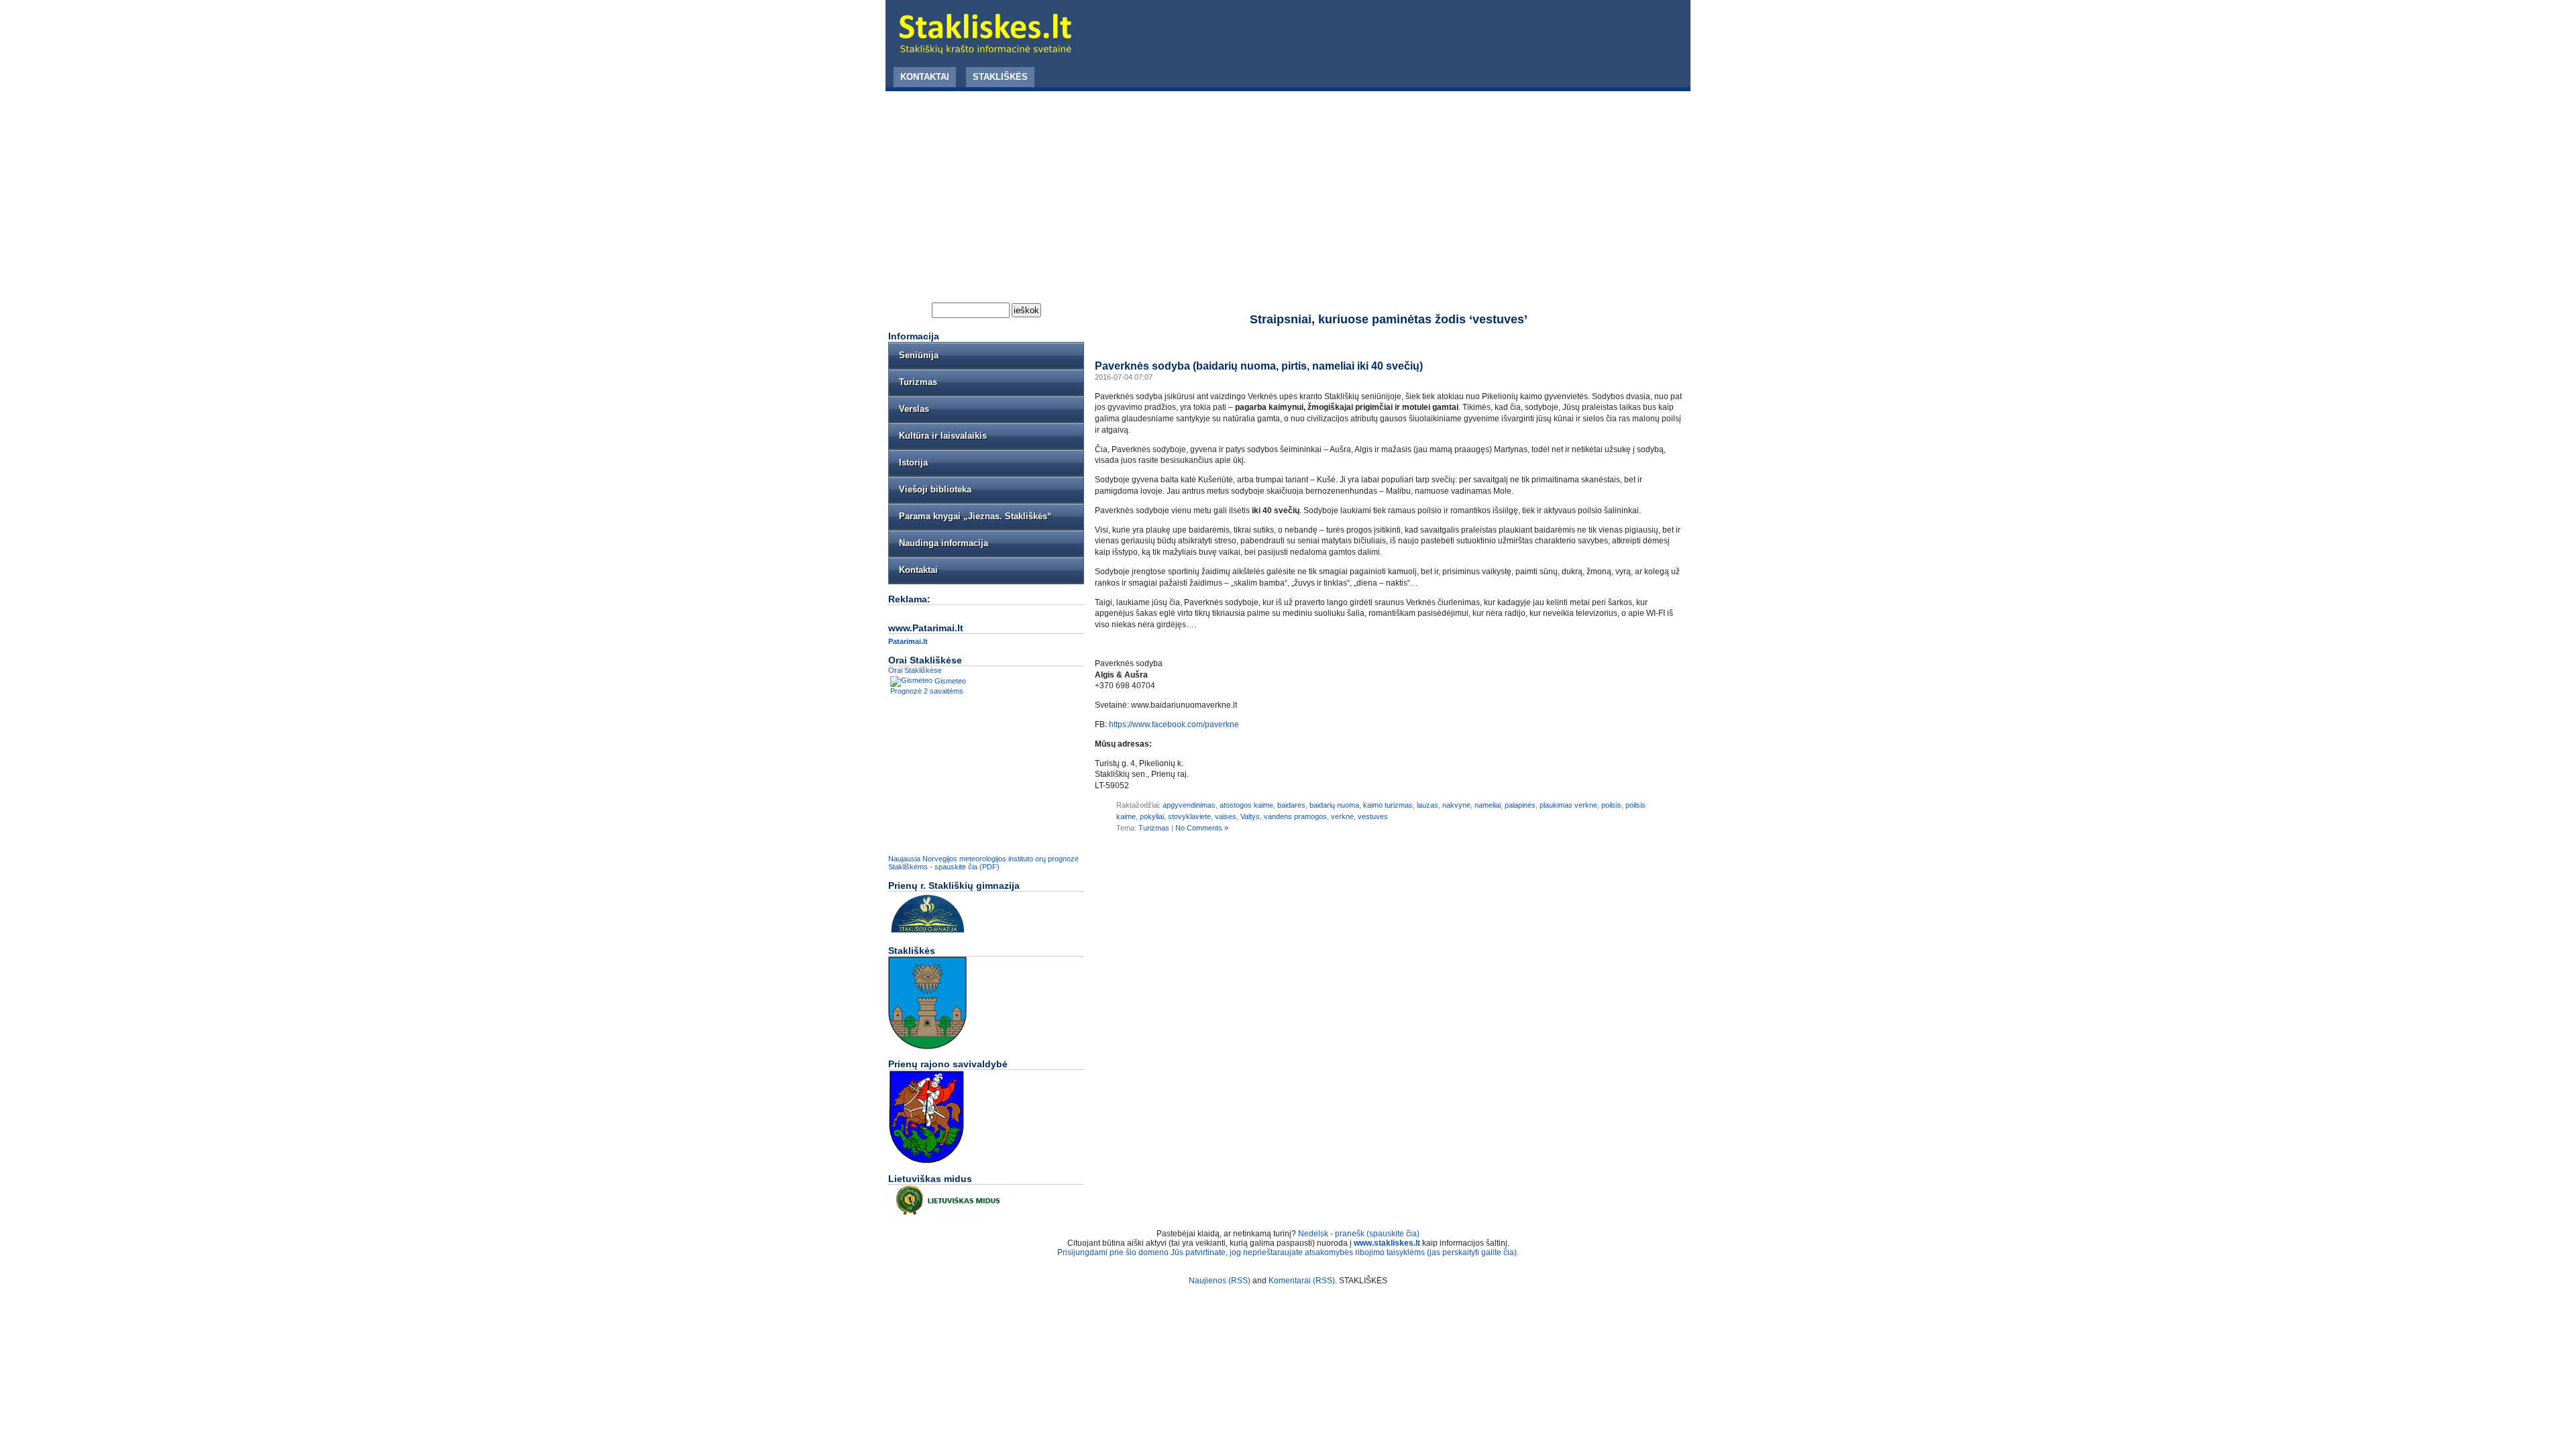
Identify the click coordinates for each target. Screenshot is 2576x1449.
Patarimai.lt (908, 641)
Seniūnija (919, 355)
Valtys (1250, 816)
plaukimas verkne (1568, 805)
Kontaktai (925, 77)
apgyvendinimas (1189, 805)
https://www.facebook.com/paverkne (1175, 724)
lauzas (1428, 805)
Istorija (913, 463)
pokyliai (1152, 816)
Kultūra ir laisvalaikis (943, 436)
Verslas (914, 409)
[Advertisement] (1288, 192)
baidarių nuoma (1334, 805)
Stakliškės (1000, 77)
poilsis (1611, 805)
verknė (1342, 816)
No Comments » (1202, 828)
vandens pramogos (1295, 816)
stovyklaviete (1189, 816)
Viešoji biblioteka (935, 489)
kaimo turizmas (1388, 805)
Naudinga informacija (944, 543)
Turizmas (1154, 828)
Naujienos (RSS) (1220, 1281)
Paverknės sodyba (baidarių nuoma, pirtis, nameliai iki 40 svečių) (1259, 366)
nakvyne (1456, 805)
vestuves (1373, 816)
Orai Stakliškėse (915, 670)
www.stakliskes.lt (1387, 1243)
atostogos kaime (1246, 805)
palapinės (1520, 805)
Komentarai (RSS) (1302, 1281)
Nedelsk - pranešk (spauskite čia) (1359, 1234)
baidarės (1291, 805)
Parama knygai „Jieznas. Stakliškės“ (975, 516)
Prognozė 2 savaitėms (927, 691)
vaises (1226, 816)
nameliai (1488, 805)
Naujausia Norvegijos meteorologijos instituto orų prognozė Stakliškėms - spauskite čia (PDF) (983, 863)
